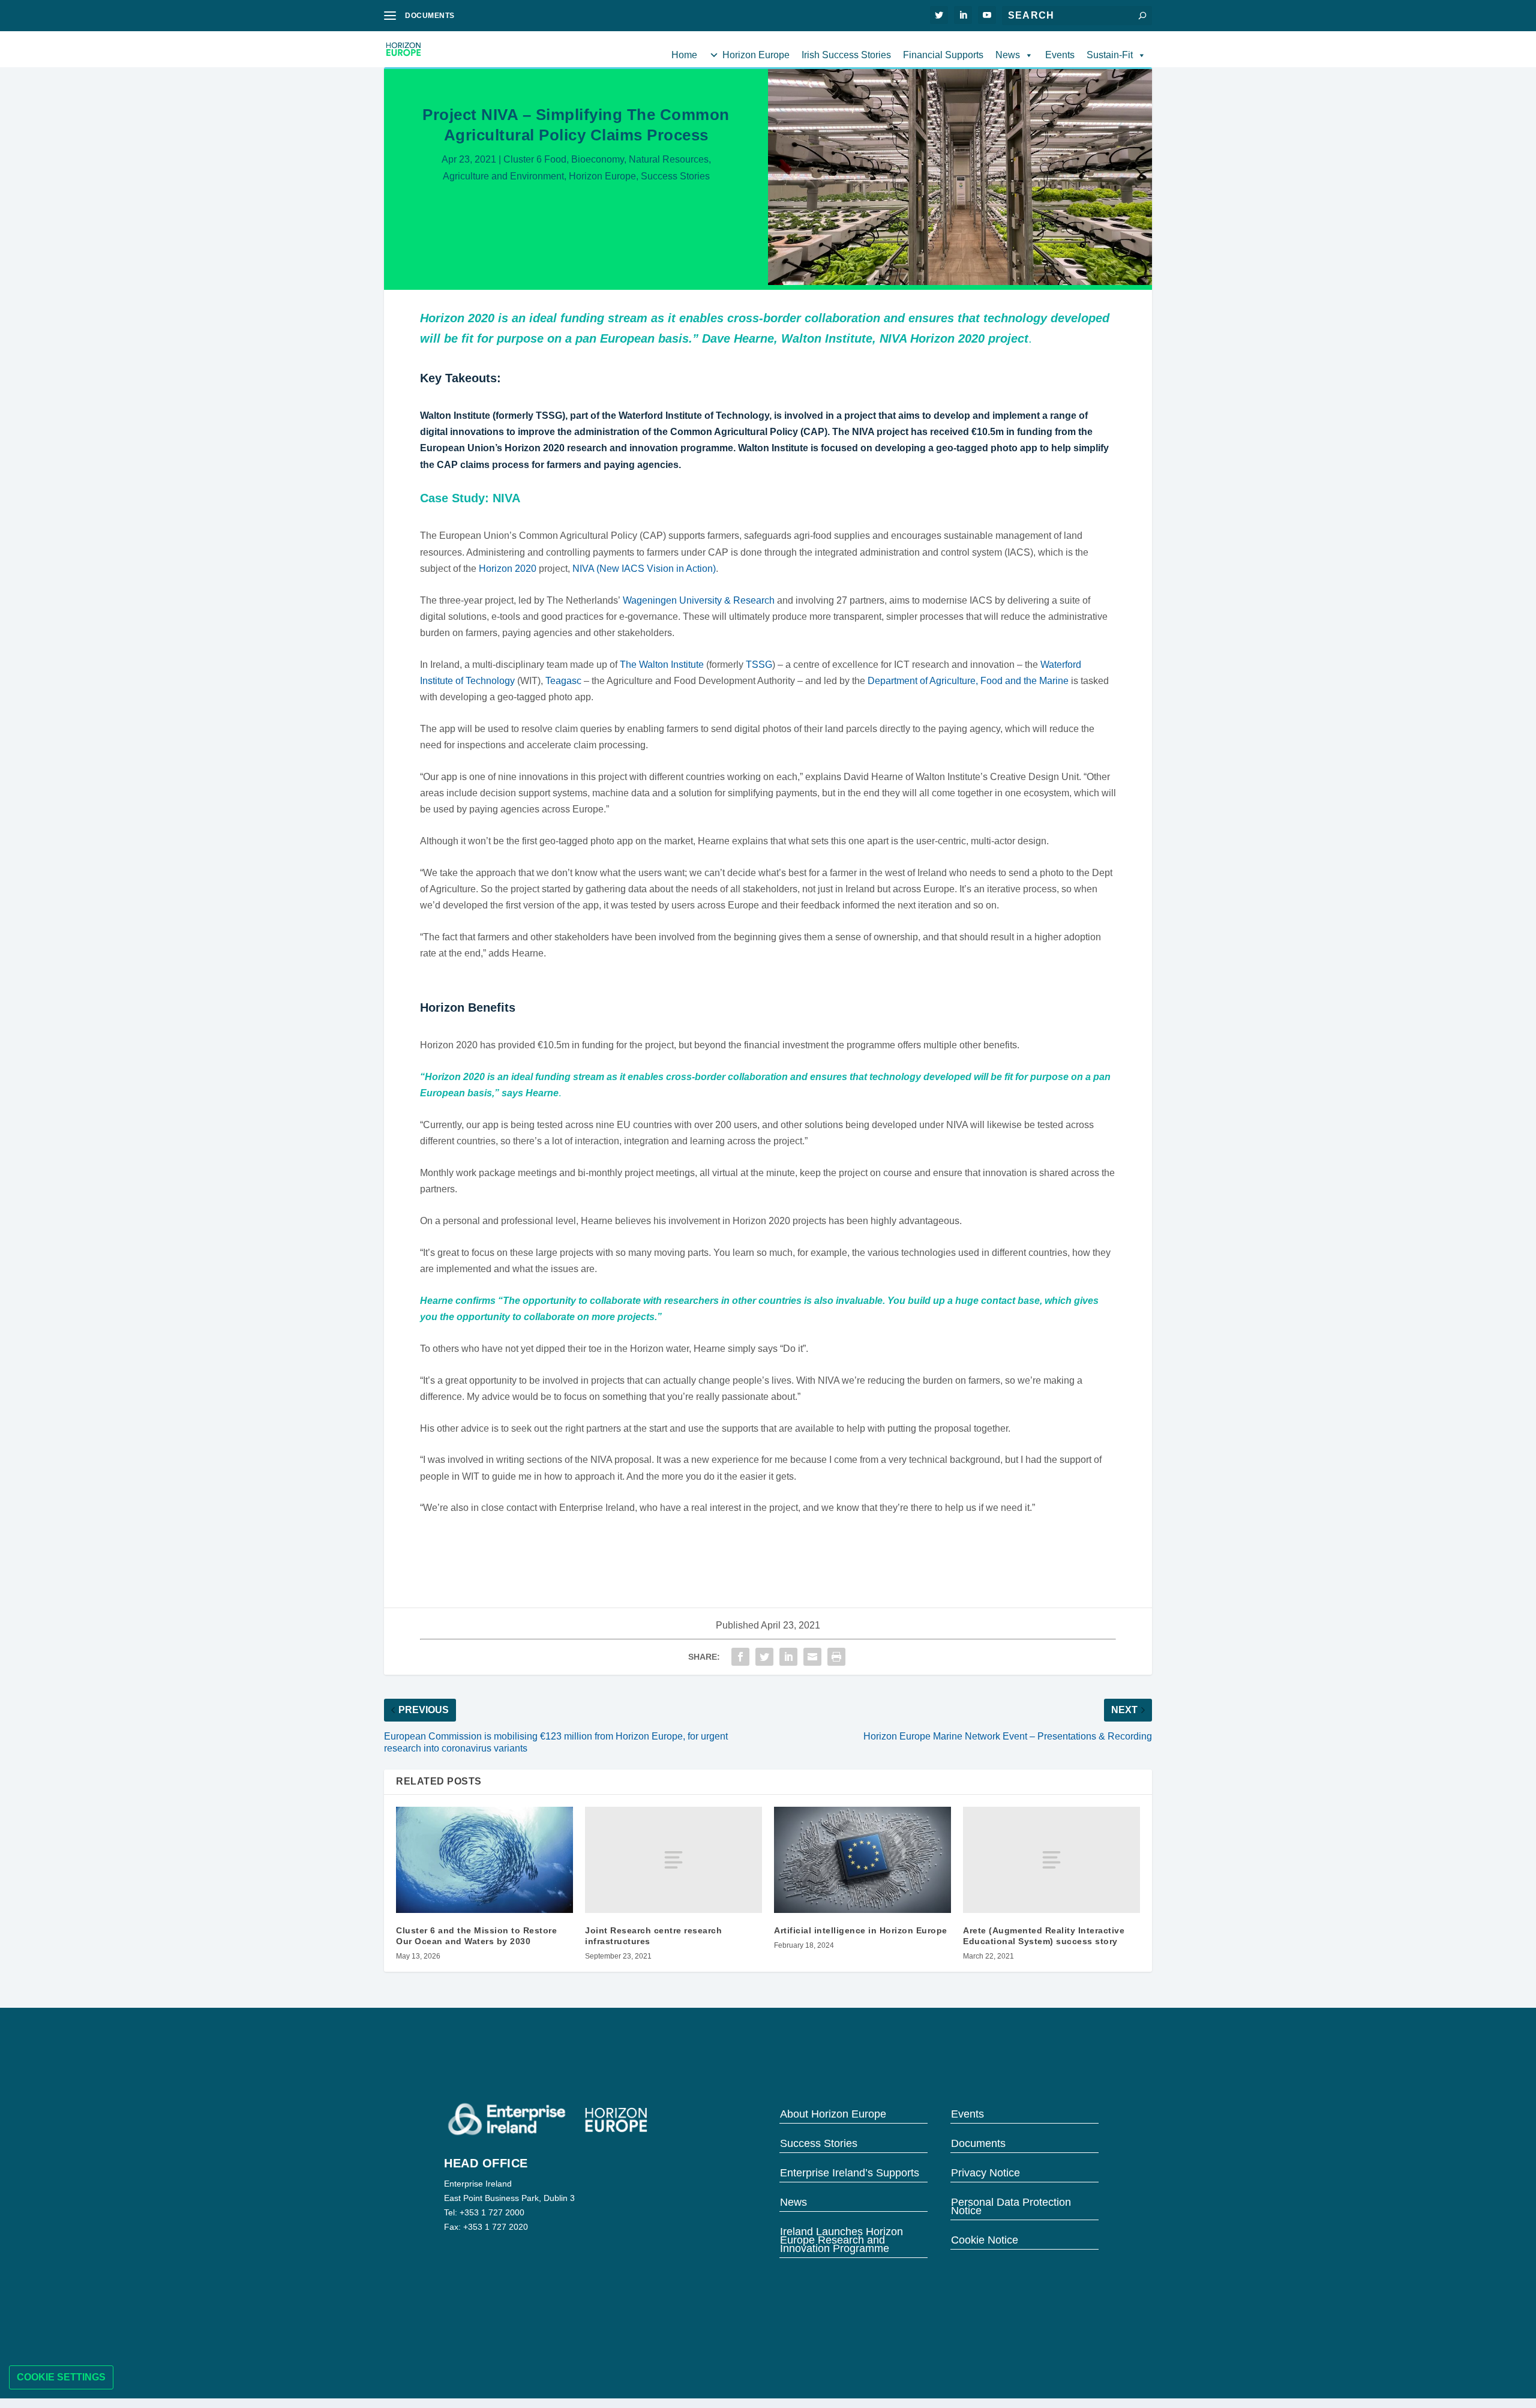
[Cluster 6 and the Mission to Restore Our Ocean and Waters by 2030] (484, 1860)
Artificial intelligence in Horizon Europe (861, 1930)
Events (1060, 55)
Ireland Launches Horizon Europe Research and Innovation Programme (841, 2239)
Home (684, 55)
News (1008, 55)
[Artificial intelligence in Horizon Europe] (862, 1860)
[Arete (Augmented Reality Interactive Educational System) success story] (1051, 1860)
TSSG (759, 665)
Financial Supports (943, 55)
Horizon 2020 (508, 569)
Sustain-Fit (1110, 55)
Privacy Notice (985, 2172)
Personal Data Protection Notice (1011, 2205)
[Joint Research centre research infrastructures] (673, 1860)
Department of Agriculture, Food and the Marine (968, 681)
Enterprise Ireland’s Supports (850, 2172)
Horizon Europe (756, 55)
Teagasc (563, 681)
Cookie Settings (61, 2377)
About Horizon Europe (833, 2113)
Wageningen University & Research (699, 600)
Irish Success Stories (846, 55)
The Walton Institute (662, 665)
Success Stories (675, 176)
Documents (978, 2142)
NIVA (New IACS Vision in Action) (644, 569)
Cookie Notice (985, 2239)
